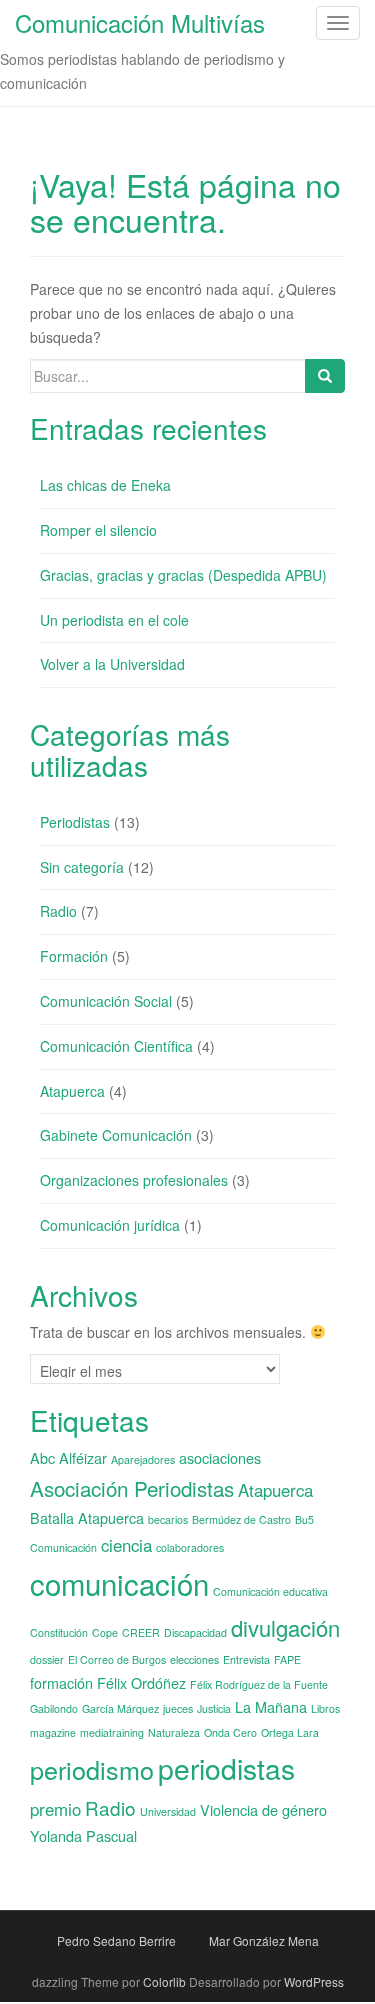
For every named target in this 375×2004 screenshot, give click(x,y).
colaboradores (190, 1547)
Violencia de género (263, 1809)
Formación (74, 956)
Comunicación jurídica (110, 1225)
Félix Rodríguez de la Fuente (259, 1684)
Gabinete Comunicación (116, 1135)
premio (55, 1809)
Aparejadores (143, 1459)
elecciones (194, 1659)
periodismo (92, 1769)
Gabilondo (54, 1708)
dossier (47, 1659)
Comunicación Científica (116, 1046)
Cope (105, 1632)
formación (61, 1682)
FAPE (287, 1659)
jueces (178, 1708)
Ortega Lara (290, 1732)
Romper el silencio (98, 530)
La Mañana (271, 1706)
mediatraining (112, 1732)
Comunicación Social (106, 1001)
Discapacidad (195, 1632)
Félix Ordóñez (141, 1682)
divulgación (285, 1627)
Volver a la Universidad (112, 664)
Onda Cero (230, 1732)
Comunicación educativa (270, 1591)
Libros (325, 1708)
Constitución (59, 1632)
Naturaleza (174, 1732)
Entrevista (246, 1659)
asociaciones (220, 1457)
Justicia (214, 1708)
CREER (141, 1632)
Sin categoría (82, 867)
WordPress (314, 1981)
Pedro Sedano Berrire (116, 1940)
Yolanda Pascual (83, 1835)
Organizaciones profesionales (134, 1180)
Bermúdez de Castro (241, 1519)
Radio (58, 911)
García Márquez (120, 1708)
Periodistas (75, 822)
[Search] (325, 376)
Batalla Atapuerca (87, 1517)
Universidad (168, 1811)
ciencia (126, 1545)
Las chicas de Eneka (105, 485)
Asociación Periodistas (132, 1488)
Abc (42, 1457)
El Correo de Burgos (117, 1659)
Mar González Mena (264, 1940)
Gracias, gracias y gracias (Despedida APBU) (183, 575)
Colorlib (164, 1981)
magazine (53, 1732)
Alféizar (83, 1457)
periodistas (226, 1768)
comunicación (119, 1583)
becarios (168, 1519)
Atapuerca (72, 1091)
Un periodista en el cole (114, 620)
